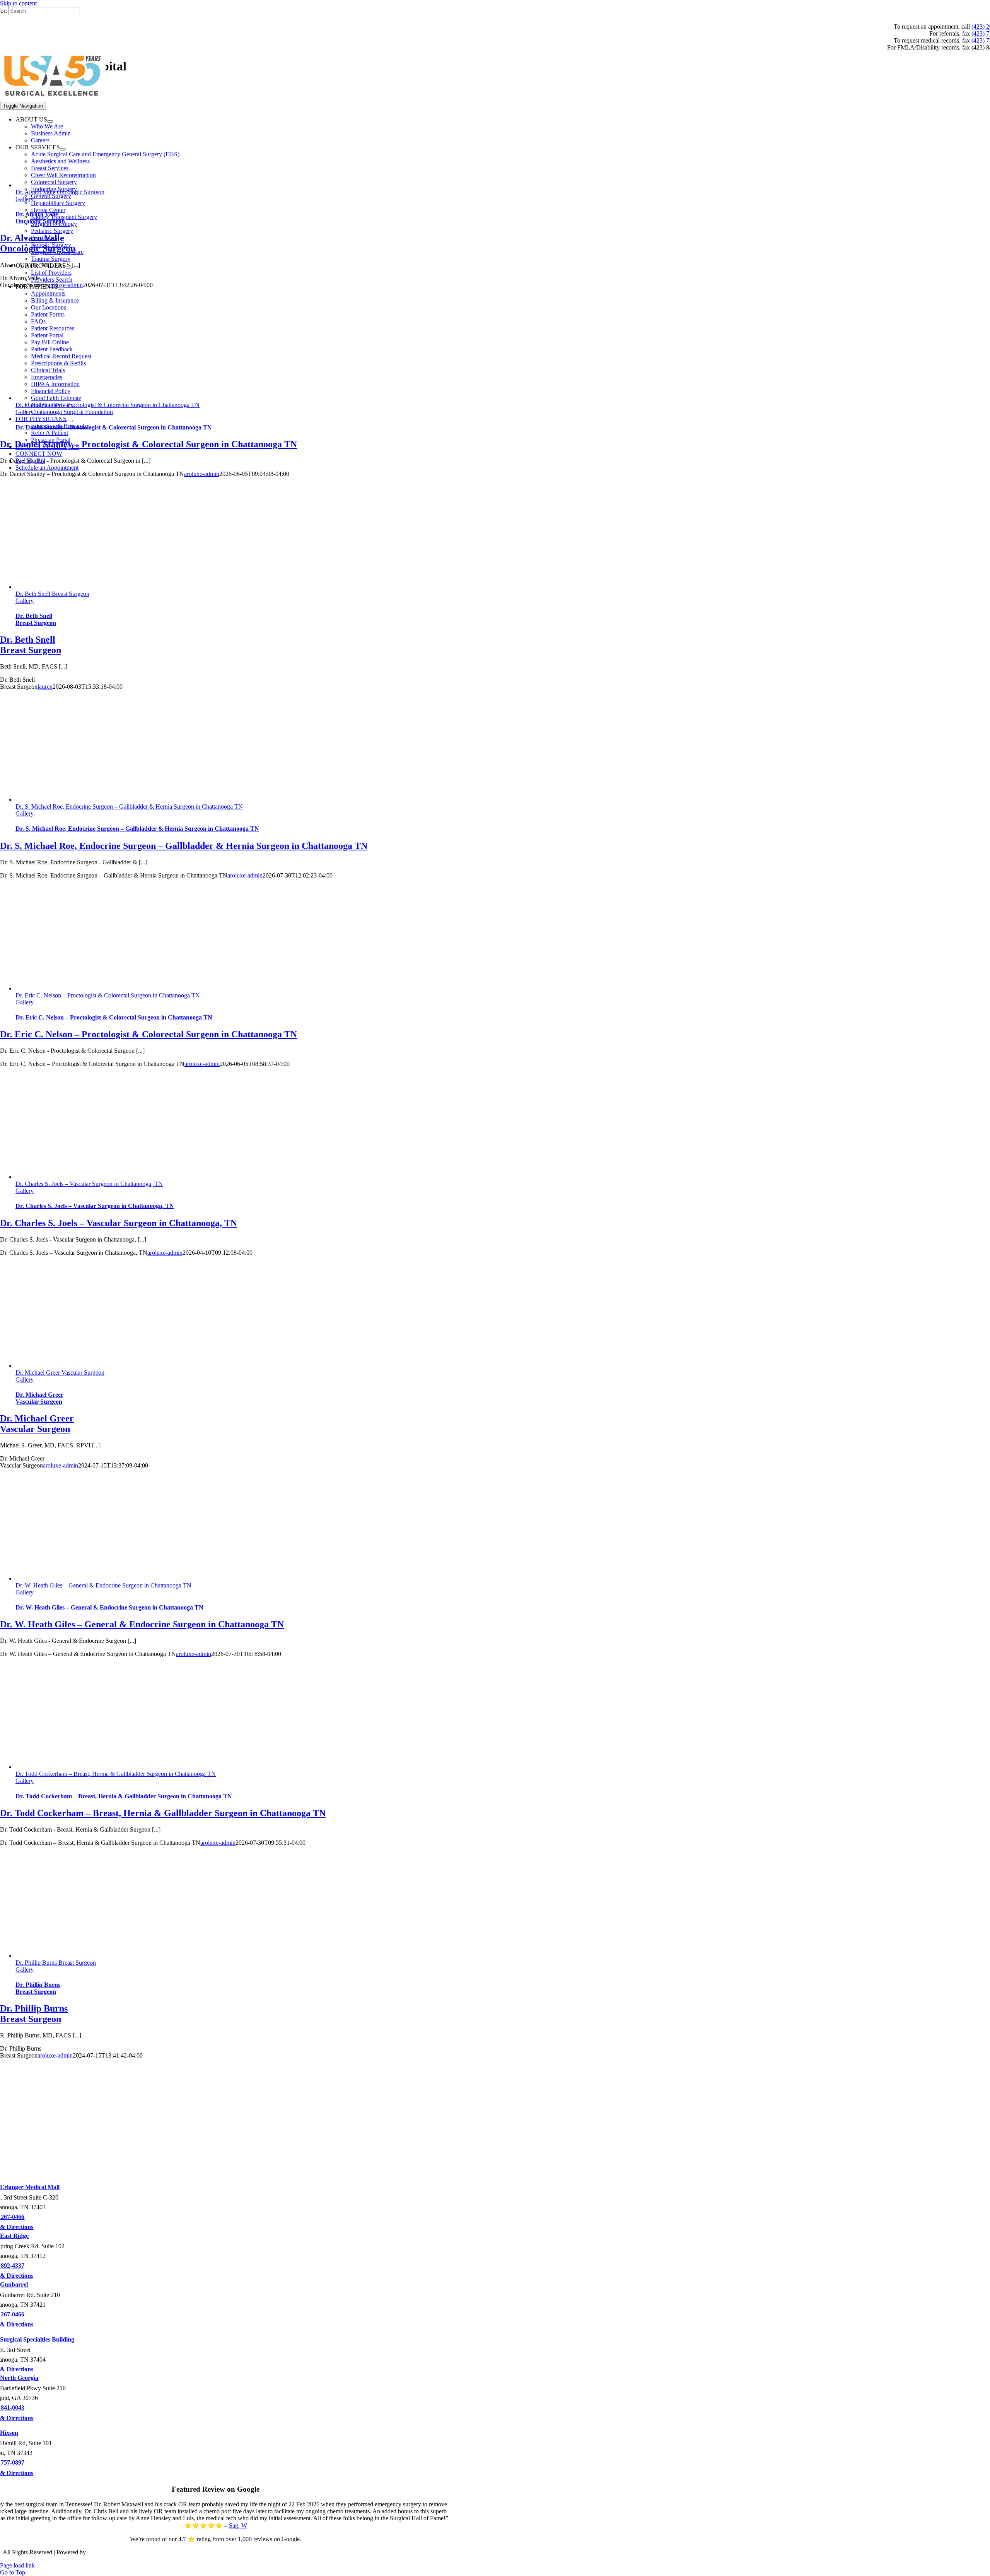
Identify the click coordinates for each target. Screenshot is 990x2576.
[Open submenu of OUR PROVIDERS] (69, 268)
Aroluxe (97, 2552)
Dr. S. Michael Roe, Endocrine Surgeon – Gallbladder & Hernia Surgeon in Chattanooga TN (129, 806)
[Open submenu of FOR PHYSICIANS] (70, 421)
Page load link (17, 2565)
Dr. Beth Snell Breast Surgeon (52, 594)
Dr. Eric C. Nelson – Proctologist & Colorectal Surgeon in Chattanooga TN (108, 995)
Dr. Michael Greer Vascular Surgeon (60, 1373)
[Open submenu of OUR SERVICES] (63, 149)
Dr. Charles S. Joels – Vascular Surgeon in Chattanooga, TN (89, 1184)
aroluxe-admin (245, 875)
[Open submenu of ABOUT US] (50, 121)
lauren (45, 687)
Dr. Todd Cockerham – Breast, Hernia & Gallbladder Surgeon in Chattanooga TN (116, 1774)
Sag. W (238, 2526)
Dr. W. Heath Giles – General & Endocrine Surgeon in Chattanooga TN (103, 1585)
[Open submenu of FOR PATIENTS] (61, 289)
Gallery (25, 601)
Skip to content (18, 3)
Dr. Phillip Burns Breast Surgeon (56, 1963)
